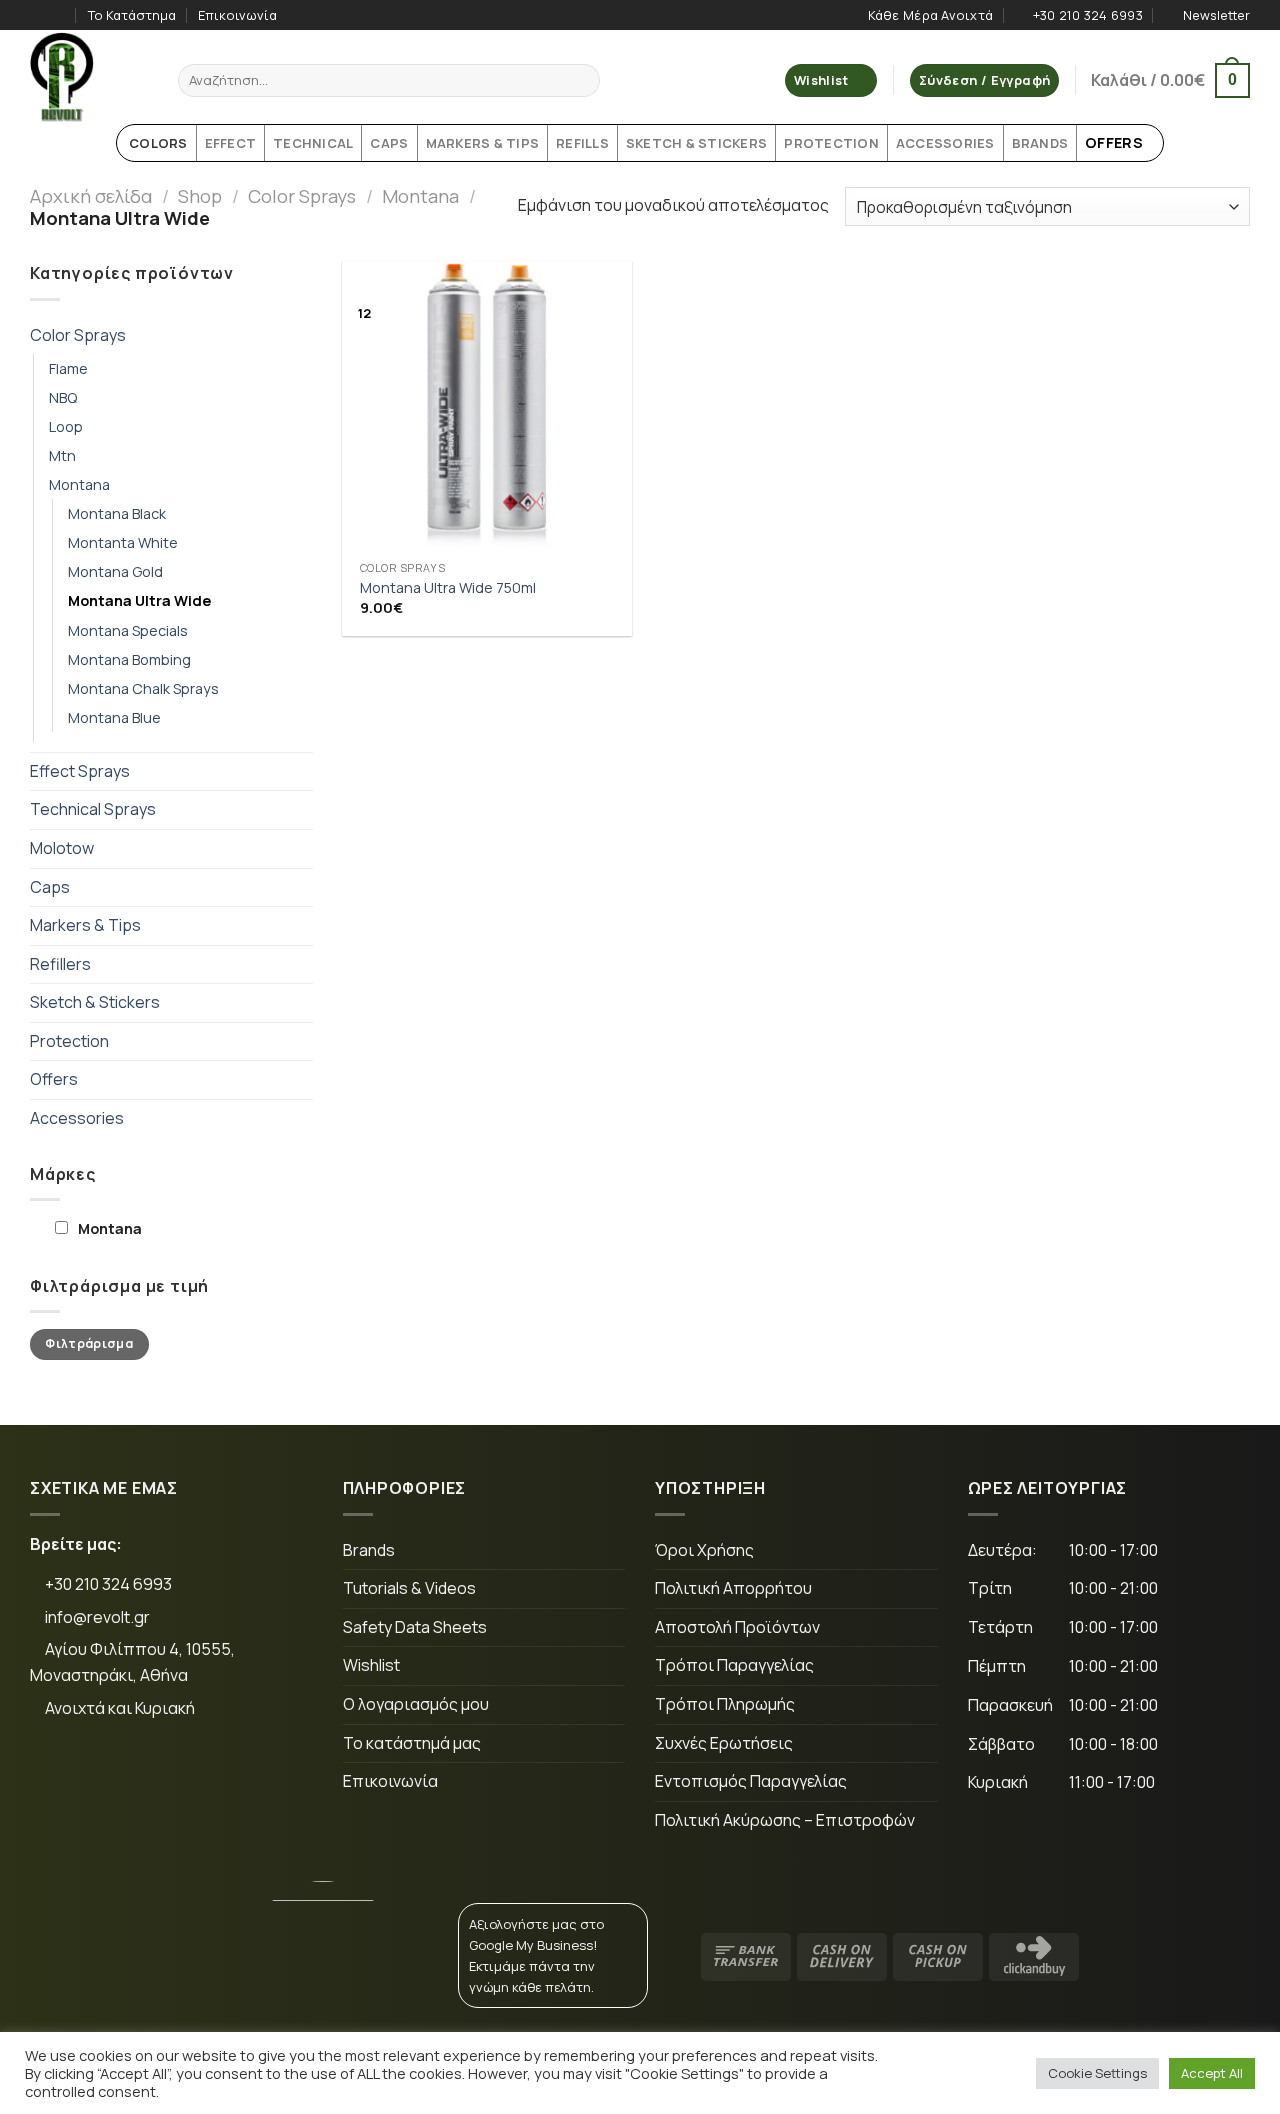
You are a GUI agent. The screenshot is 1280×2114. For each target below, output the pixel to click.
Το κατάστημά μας (412, 1743)
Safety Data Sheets (415, 1627)
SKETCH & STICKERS (696, 143)
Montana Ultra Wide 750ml (448, 588)
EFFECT (231, 143)
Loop (66, 426)
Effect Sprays (80, 771)
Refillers (60, 964)
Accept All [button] (1212, 2073)
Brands (369, 1550)
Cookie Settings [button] (1097, 2073)
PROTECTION (831, 143)
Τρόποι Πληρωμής (725, 1704)
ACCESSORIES (945, 143)
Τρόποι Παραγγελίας (734, 1665)
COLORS (158, 143)
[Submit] (581, 81)
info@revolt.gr (97, 1617)
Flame (68, 368)
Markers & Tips (85, 925)
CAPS (389, 143)
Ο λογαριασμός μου (416, 1704)
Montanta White (123, 542)
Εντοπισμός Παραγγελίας (751, 1781)
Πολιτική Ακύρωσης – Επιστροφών (785, 1820)
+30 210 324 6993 (107, 1584)
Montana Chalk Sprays (143, 688)
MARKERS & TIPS (483, 143)
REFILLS (582, 143)
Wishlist (371, 1665)
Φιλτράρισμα (89, 1343)
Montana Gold (115, 571)
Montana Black (117, 513)
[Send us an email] (184, 1775)
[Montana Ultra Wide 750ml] (487, 406)
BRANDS (1040, 143)
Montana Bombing (129, 659)
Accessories (77, 1118)
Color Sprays (302, 196)
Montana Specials (128, 630)
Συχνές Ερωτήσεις (724, 1743)
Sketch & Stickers (95, 1002)
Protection (69, 1041)
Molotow (62, 848)
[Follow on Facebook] (40, 15)
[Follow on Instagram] (59, 15)
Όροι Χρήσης (704, 1550)
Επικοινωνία (237, 15)
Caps (50, 887)
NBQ (63, 397)
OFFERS (1114, 142)
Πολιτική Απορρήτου (733, 1588)
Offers (54, 1079)
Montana (420, 196)
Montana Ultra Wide (139, 600)
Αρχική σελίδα (91, 196)
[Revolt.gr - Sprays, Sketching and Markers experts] (89, 77)
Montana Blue (114, 717)
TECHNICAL (313, 143)
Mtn (62, 455)
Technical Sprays (93, 809)
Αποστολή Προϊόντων (737, 1627)
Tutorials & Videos (409, 1588)
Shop (200, 196)
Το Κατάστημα (132, 15)
